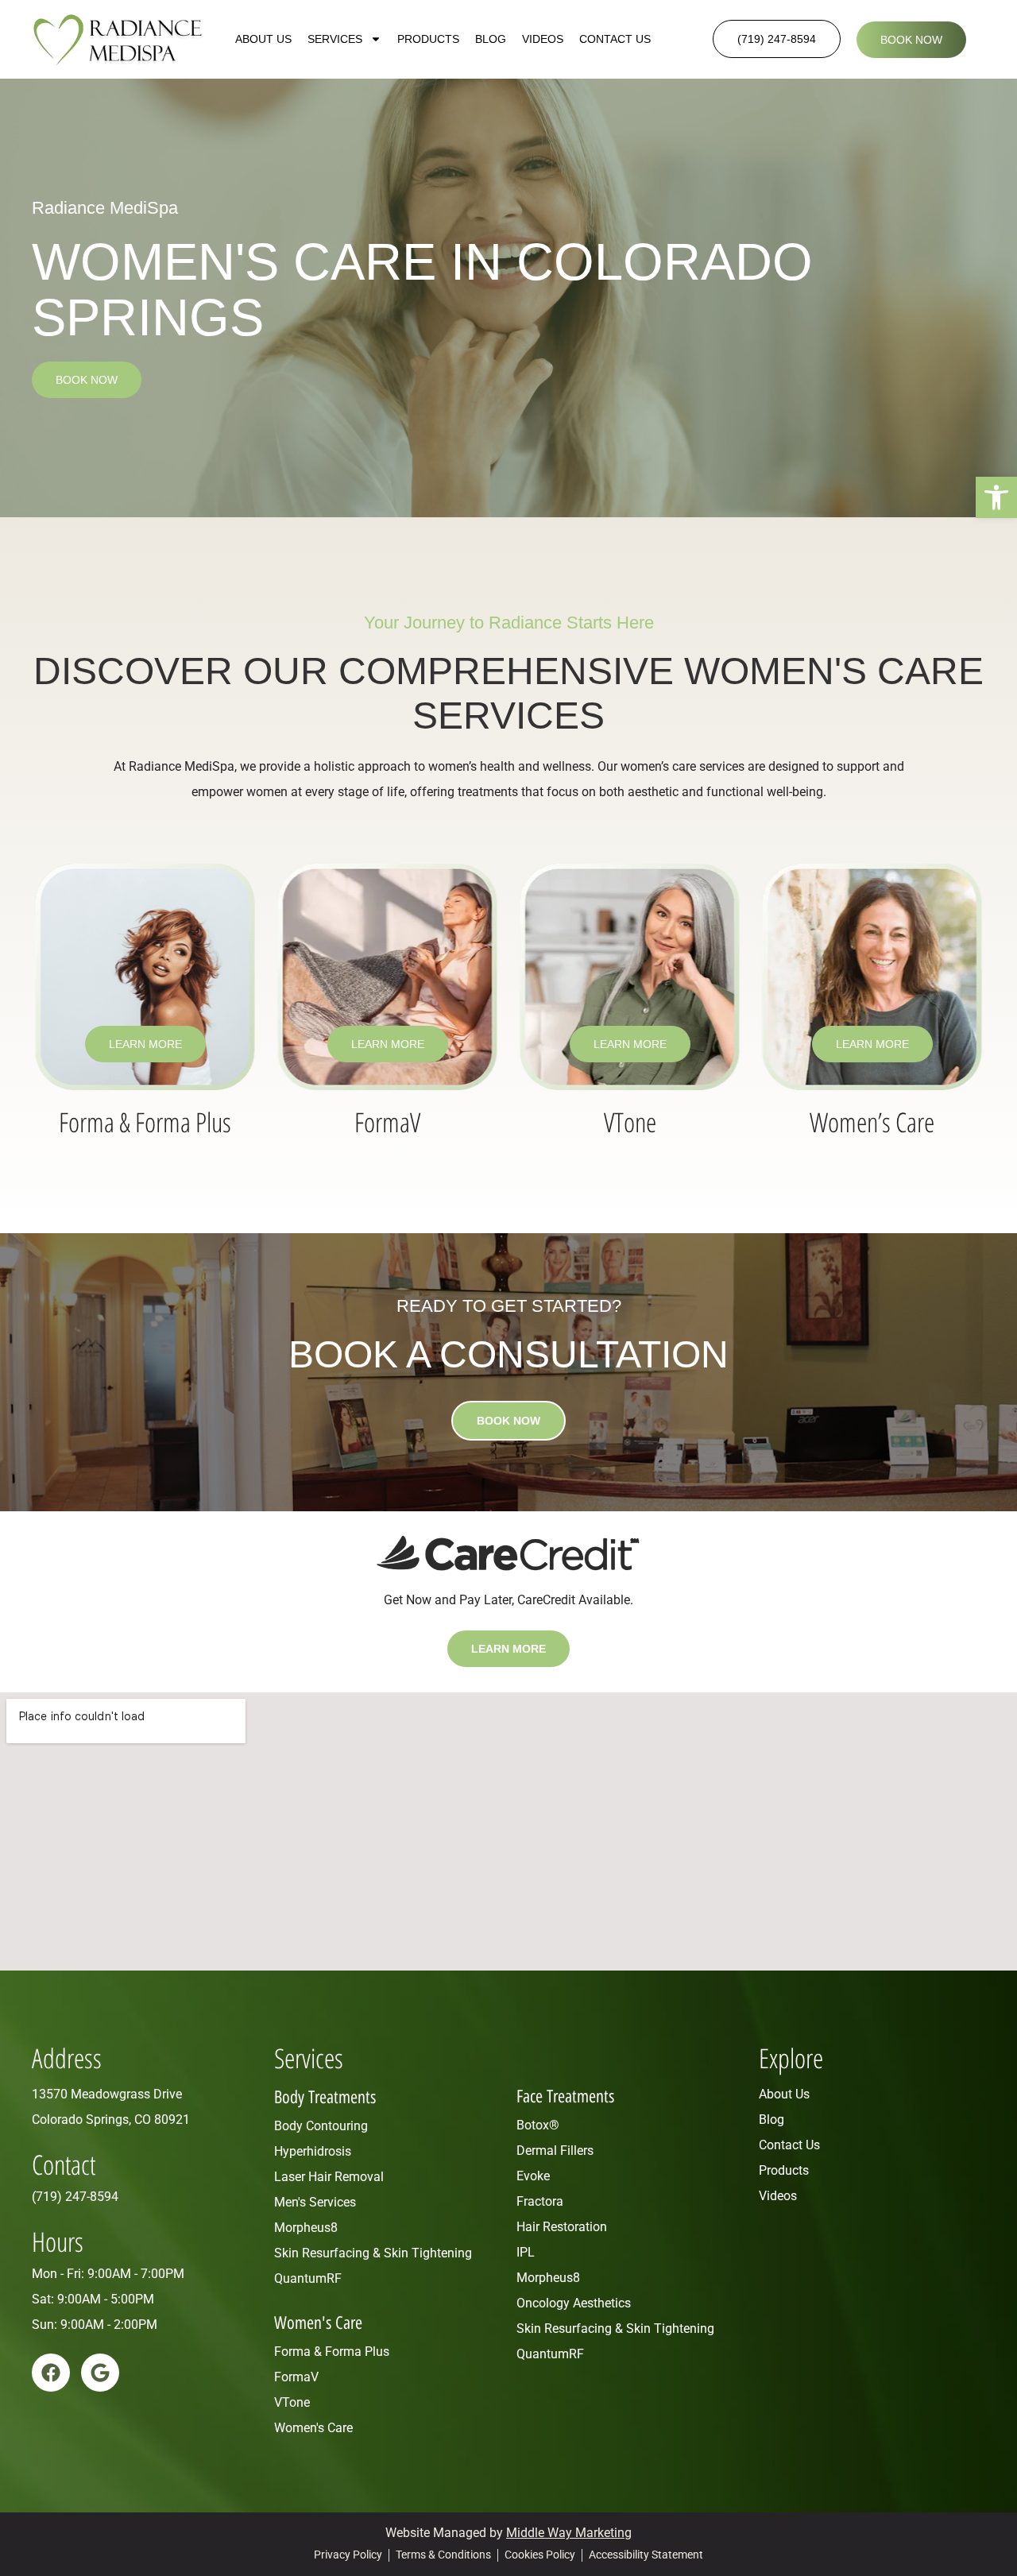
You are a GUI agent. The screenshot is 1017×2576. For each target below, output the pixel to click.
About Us (263, 39)
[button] (996, 497)
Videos (543, 39)
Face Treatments (565, 2096)
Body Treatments (325, 2097)
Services (335, 39)
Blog (491, 39)
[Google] (100, 2373)
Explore (791, 2058)
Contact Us (615, 39)
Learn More (145, 1044)
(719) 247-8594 (75, 2197)
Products (428, 39)
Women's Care (318, 2323)
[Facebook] (51, 2373)
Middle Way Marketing (569, 2533)
